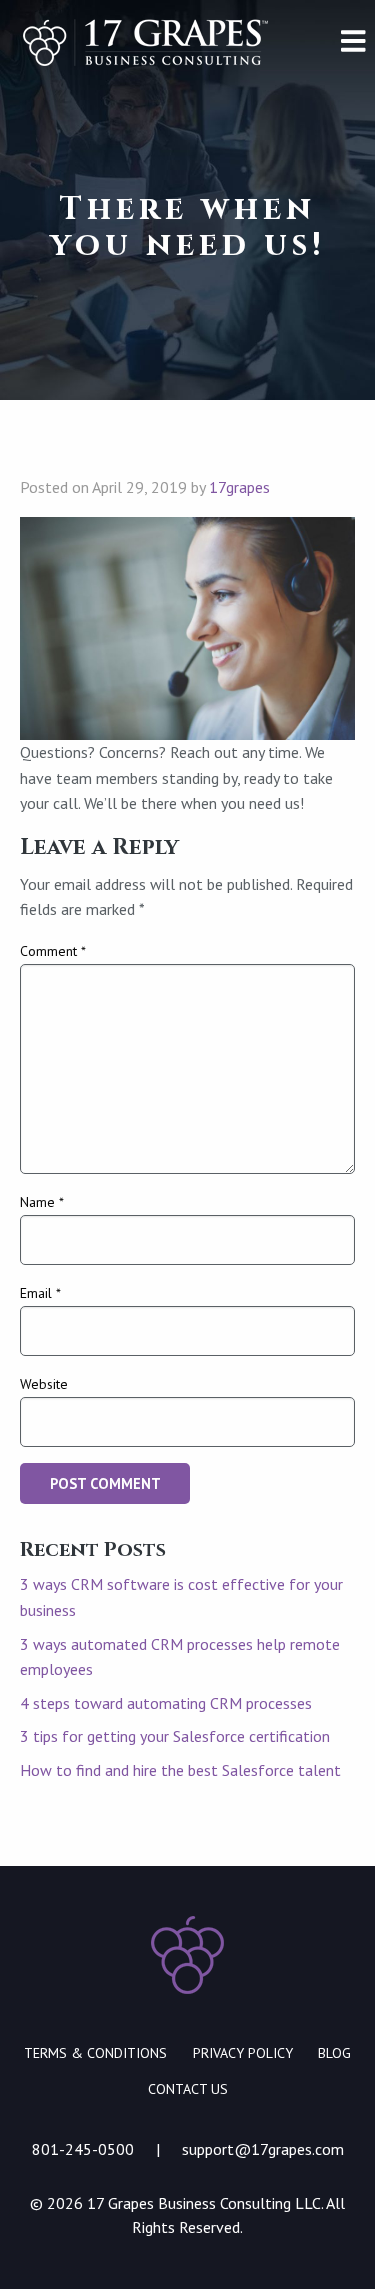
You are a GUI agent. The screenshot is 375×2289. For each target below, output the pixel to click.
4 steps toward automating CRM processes (166, 1703)
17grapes (239, 487)
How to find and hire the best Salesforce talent (180, 1770)
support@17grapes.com (263, 2149)
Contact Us (188, 2089)
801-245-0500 (83, 2149)
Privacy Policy (243, 2053)
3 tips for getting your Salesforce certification (175, 1736)
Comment (53, 951)
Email (40, 1293)
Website (44, 1384)
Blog (334, 2053)
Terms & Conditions (95, 2053)
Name (42, 1202)
